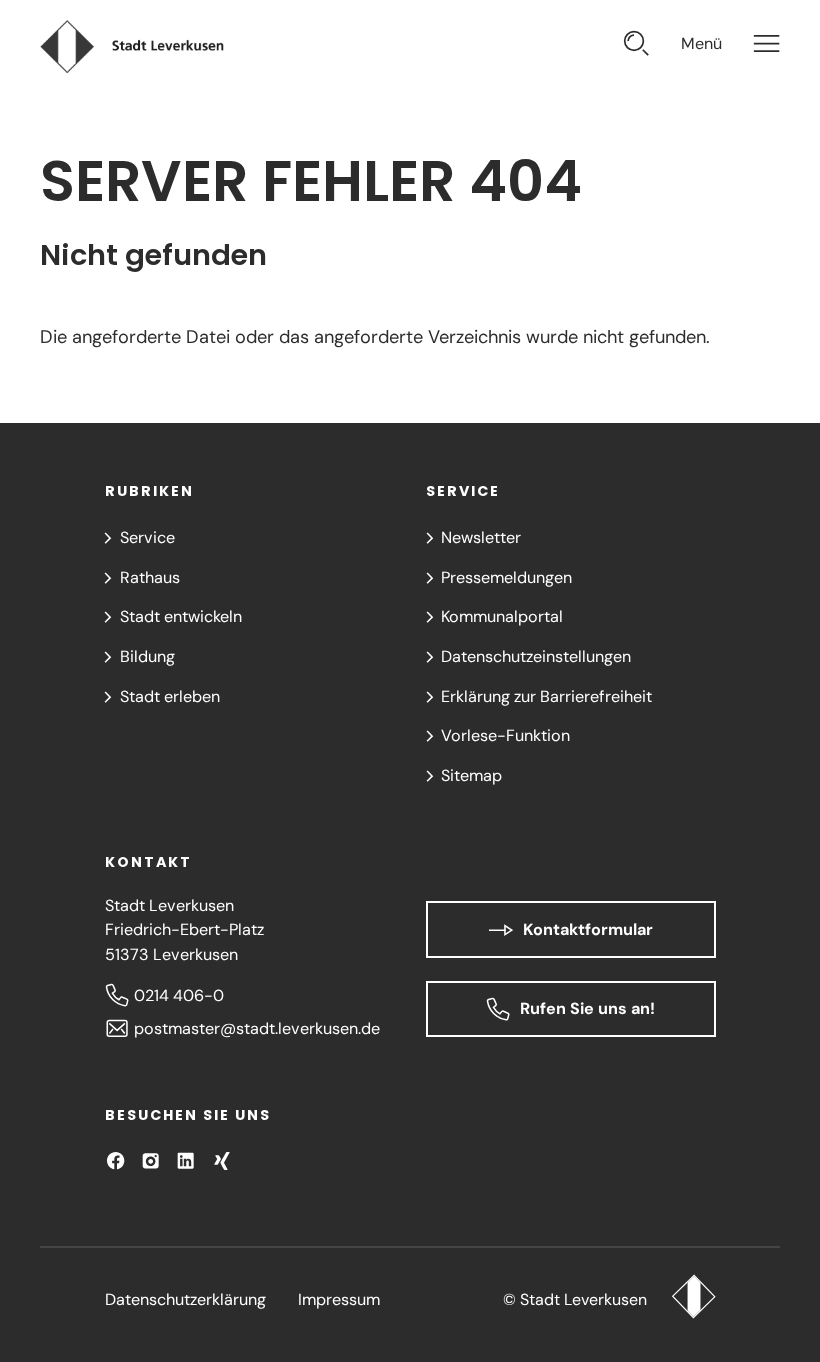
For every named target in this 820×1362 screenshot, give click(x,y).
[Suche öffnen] (636, 46)
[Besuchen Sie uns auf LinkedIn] (185, 1160)
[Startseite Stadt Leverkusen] (693, 1299)
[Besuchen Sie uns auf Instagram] (150, 1160)
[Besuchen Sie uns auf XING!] (221, 1160)
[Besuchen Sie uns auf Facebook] (115, 1160)
